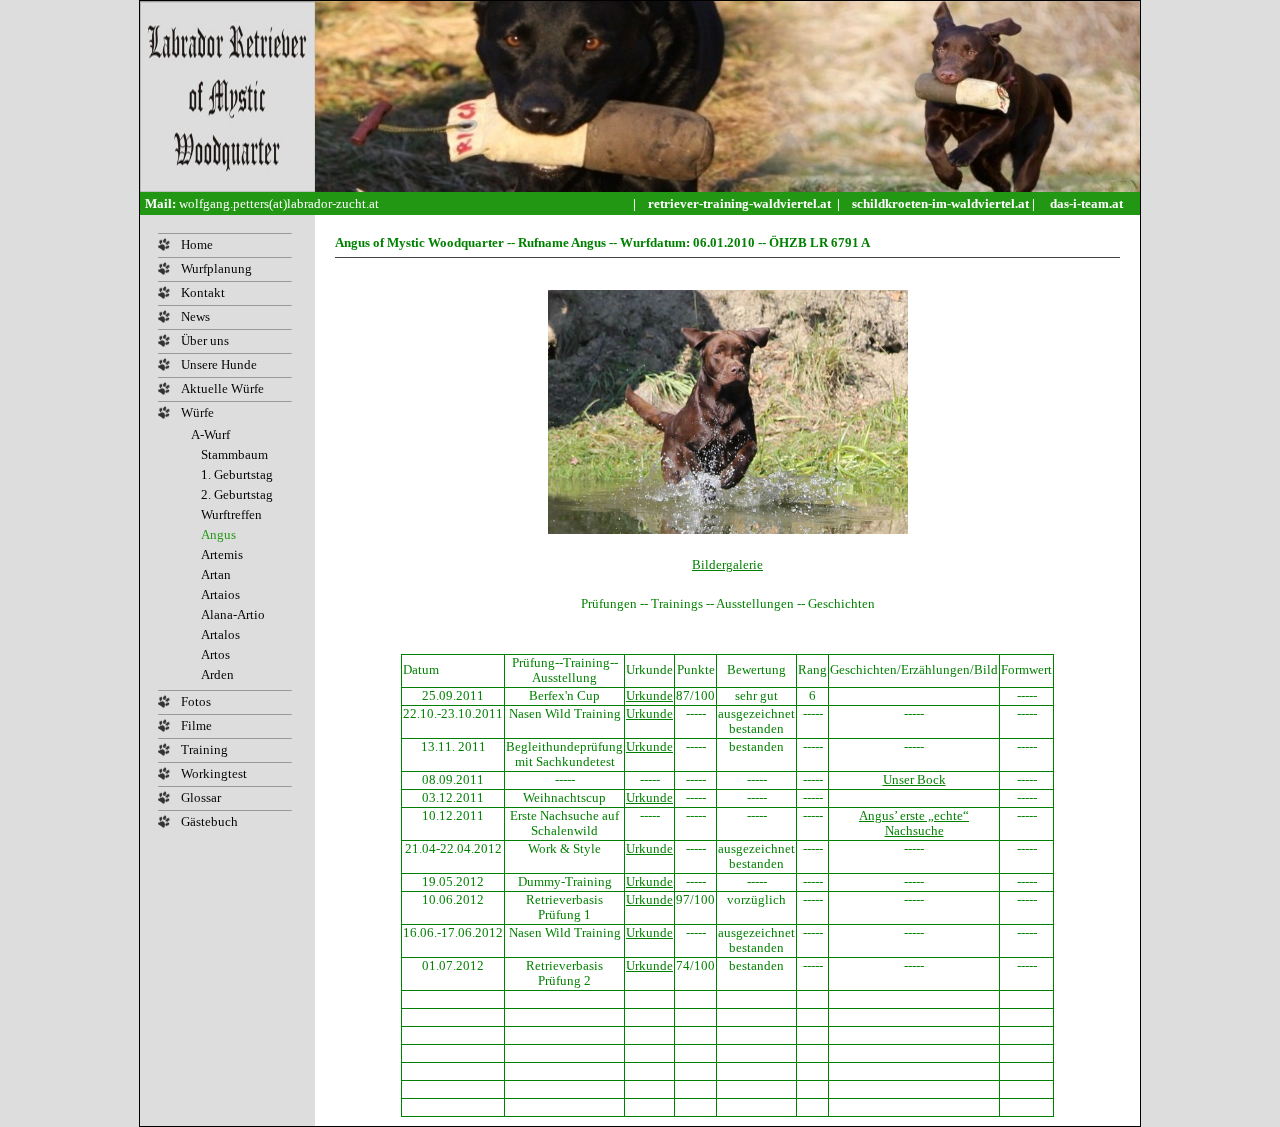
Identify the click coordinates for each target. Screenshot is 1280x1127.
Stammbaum (234, 455)
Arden (217, 675)
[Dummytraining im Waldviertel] (1133, 203)
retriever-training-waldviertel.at (741, 203)
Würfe (197, 413)
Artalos (220, 635)
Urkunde (649, 696)
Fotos (196, 702)
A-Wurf (210, 435)
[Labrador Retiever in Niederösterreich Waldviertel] (727, 188)
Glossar (201, 798)
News (195, 317)
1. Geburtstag (237, 475)
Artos (215, 655)
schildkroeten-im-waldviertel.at (942, 203)
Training (204, 750)
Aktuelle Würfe (222, 389)
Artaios (220, 595)
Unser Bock (914, 780)
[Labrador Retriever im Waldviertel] (227, 188)
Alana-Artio (233, 615)
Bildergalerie (727, 564)
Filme (196, 726)
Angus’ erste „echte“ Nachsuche (914, 823)
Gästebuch (209, 822)
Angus (218, 535)
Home (197, 245)
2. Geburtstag (237, 495)
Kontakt (203, 293)
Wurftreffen (231, 515)
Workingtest (214, 774)
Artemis (222, 555)
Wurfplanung (216, 269)
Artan (216, 575)
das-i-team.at (1086, 203)
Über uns (205, 341)
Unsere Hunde (219, 365)
